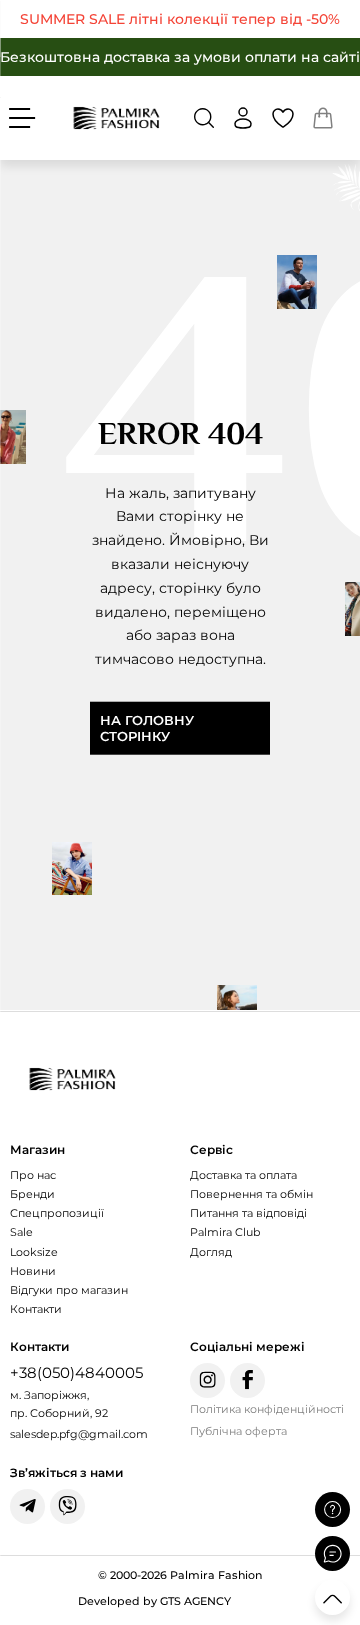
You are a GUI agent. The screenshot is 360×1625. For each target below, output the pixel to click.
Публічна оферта (238, 1431)
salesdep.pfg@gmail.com (79, 1434)
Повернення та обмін (251, 1194)
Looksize (34, 1252)
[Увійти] (243, 118)
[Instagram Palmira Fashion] (207, 1380)
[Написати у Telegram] (27, 1506)
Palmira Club (225, 1232)
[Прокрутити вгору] (332, 1597)
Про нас (33, 1175)
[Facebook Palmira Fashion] (247, 1380)
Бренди (32, 1194)
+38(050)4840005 (76, 1372)
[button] (204, 118)
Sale (21, 1232)
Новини (33, 1271)
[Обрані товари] (283, 118)
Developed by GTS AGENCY (154, 1601)
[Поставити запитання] (332, 1509)
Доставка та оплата (243, 1175)
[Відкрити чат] (332, 1553)
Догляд (211, 1252)
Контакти (36, 1309)
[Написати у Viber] (67, 1506)
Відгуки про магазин (69, 1290)
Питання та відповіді (248, 1213)
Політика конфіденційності (267, 1409)
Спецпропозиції (57, 1213)
